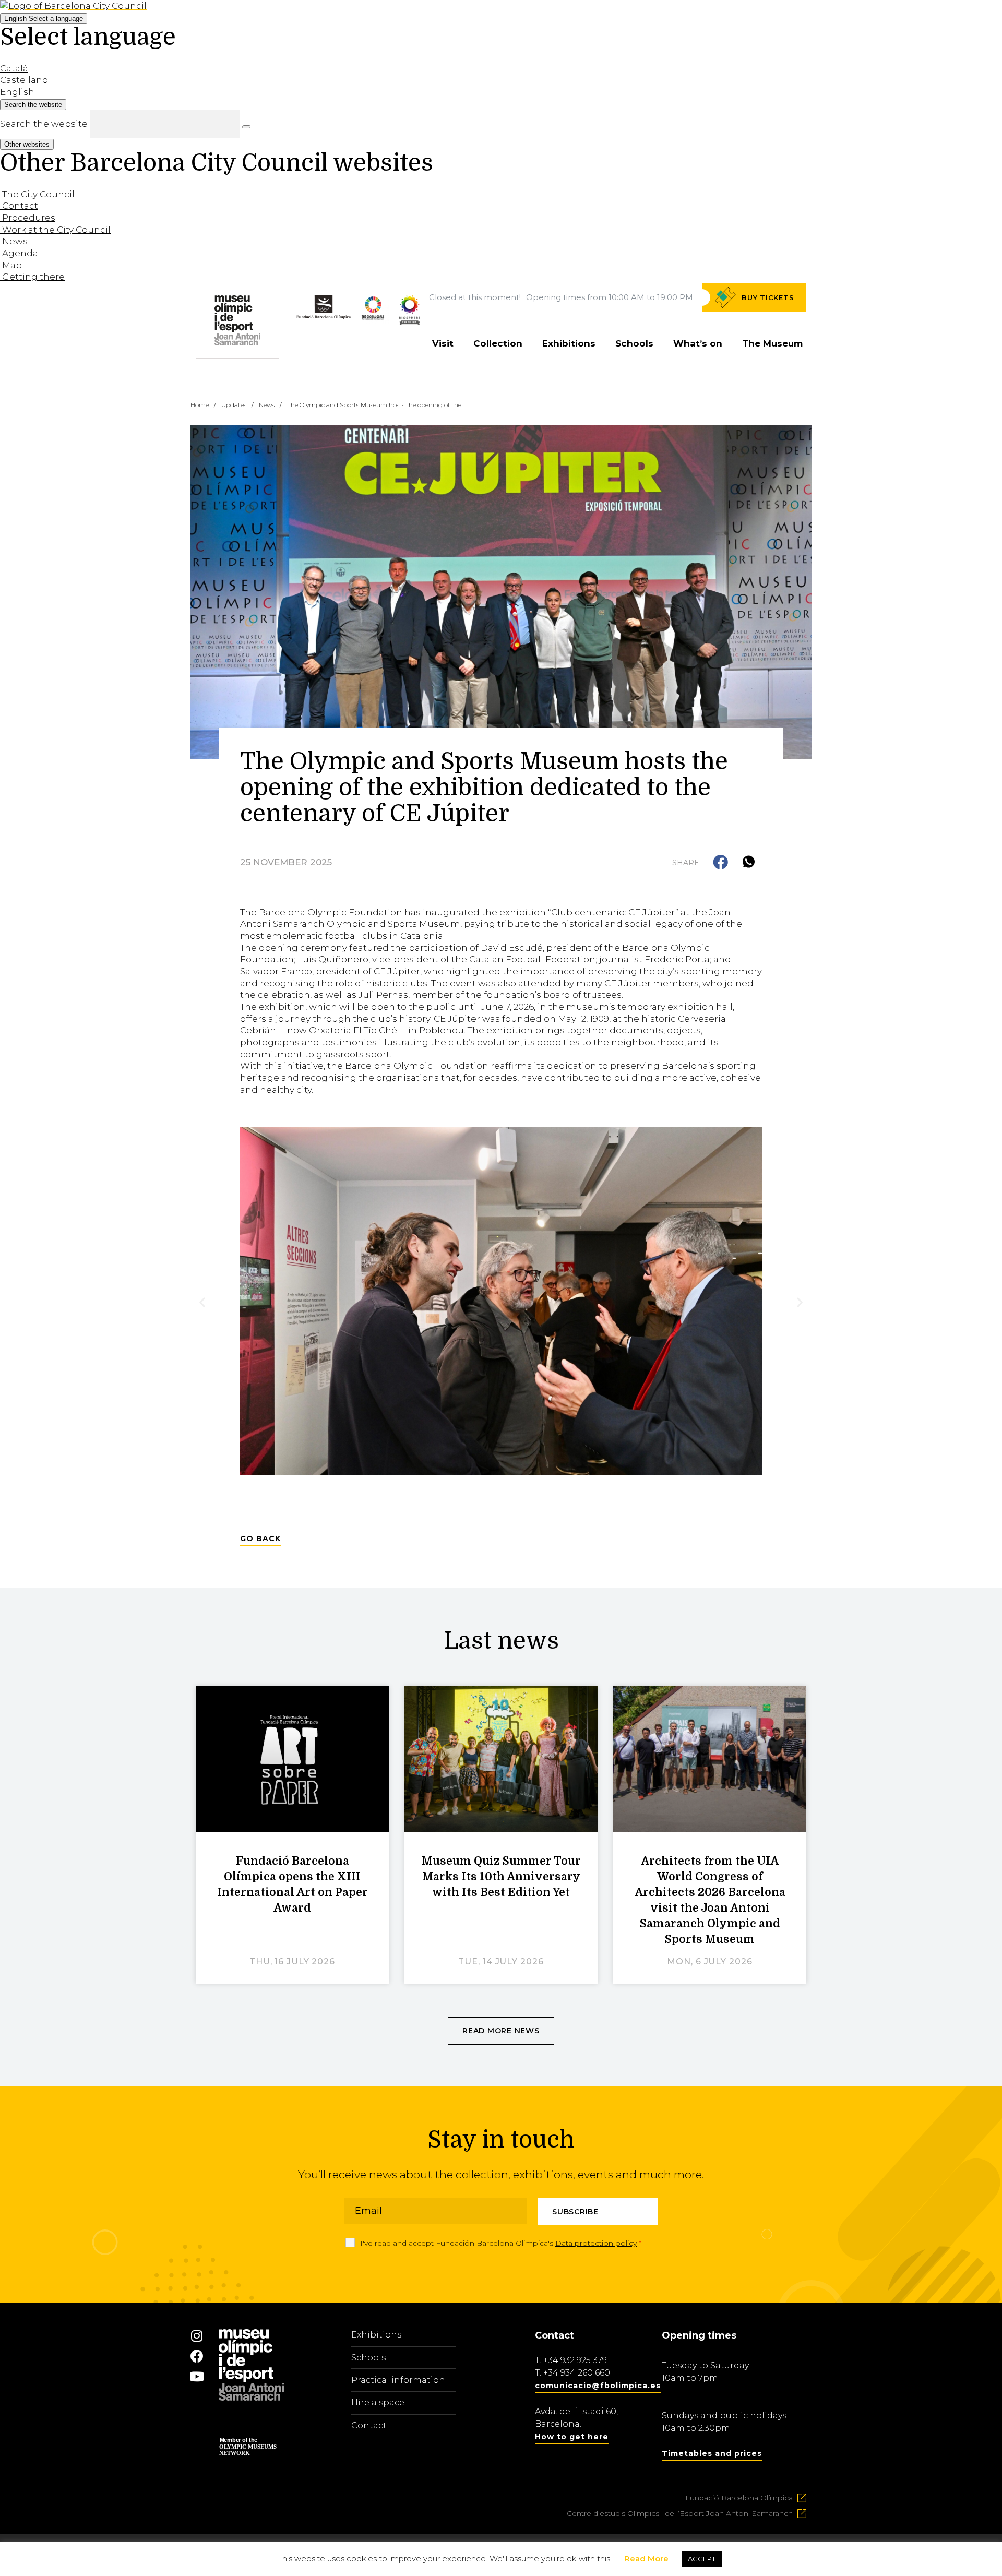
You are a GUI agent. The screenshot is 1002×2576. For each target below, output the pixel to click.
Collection (498, 343)
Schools (634, 343)
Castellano (24, 80)
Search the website (44, 124)
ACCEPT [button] (702, 2559)
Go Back (260, 1539)
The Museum (772, 343)
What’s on (698, 343)
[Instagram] (197, 2335)
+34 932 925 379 (575, 2360)
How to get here (572, 2437)
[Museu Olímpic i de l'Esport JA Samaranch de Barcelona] (410, 322)
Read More (646, 2559)
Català (14, 68)
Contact (369, 2425)
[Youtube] (197, 2376)
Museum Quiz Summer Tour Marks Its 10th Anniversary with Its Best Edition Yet (501, 1877)
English (44, 19)
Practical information (398, 2380)
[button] (721, 863)
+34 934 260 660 (577, 2373)
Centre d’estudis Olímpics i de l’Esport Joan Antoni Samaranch (680, 2513)
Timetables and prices (712, 2453)
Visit (443, 343)
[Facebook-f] (197, 2356)
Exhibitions (569, 343)
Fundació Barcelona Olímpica (739, 2498)
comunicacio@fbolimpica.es (598, 2386)
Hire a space (378, 2402)
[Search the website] (246, 127)
